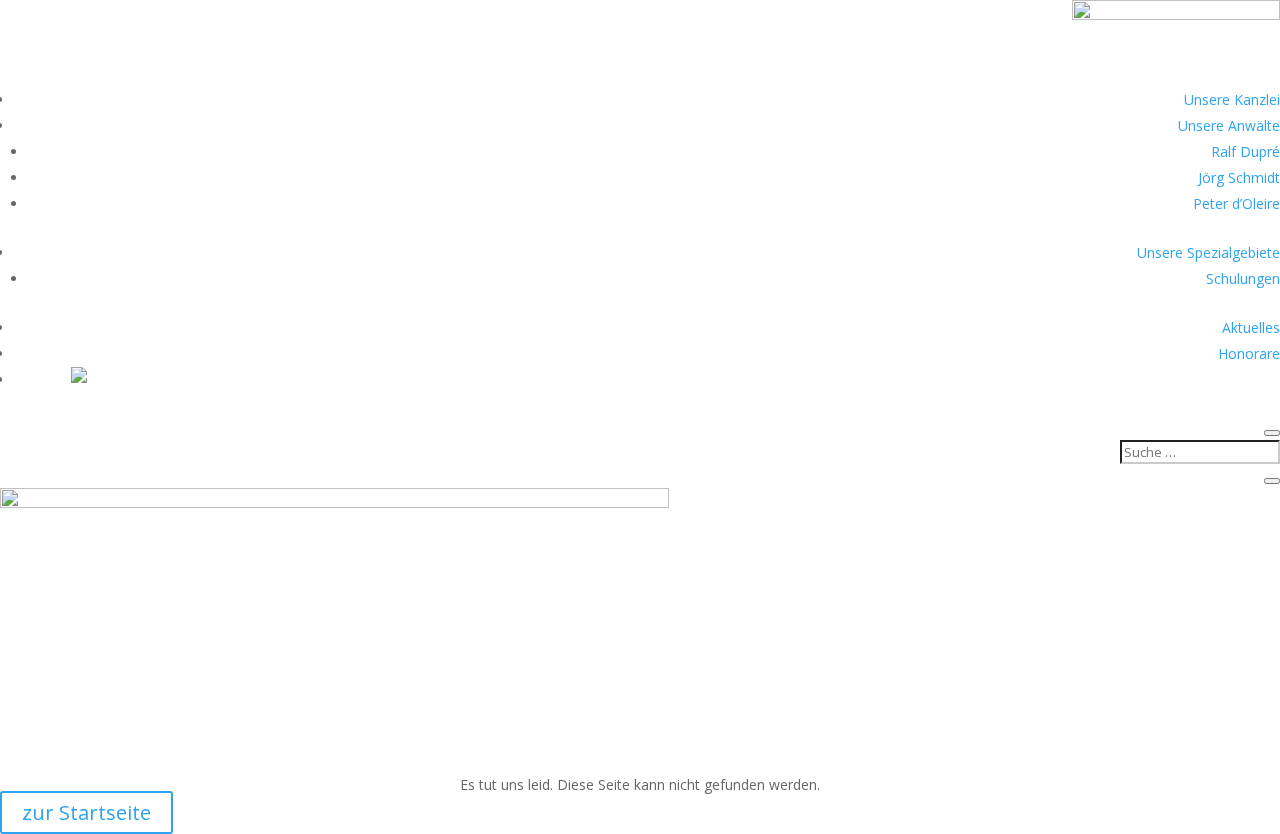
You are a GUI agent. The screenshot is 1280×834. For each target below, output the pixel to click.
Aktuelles (1251, 327)
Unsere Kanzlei (1232, 99)
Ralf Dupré (1245, 151)
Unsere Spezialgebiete (1208, 252)
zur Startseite (86, 812)
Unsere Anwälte (1229, 125)
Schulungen (1243, 278)
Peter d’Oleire (1236, 203)
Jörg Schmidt (1239, 177)
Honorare (1249, 353)
